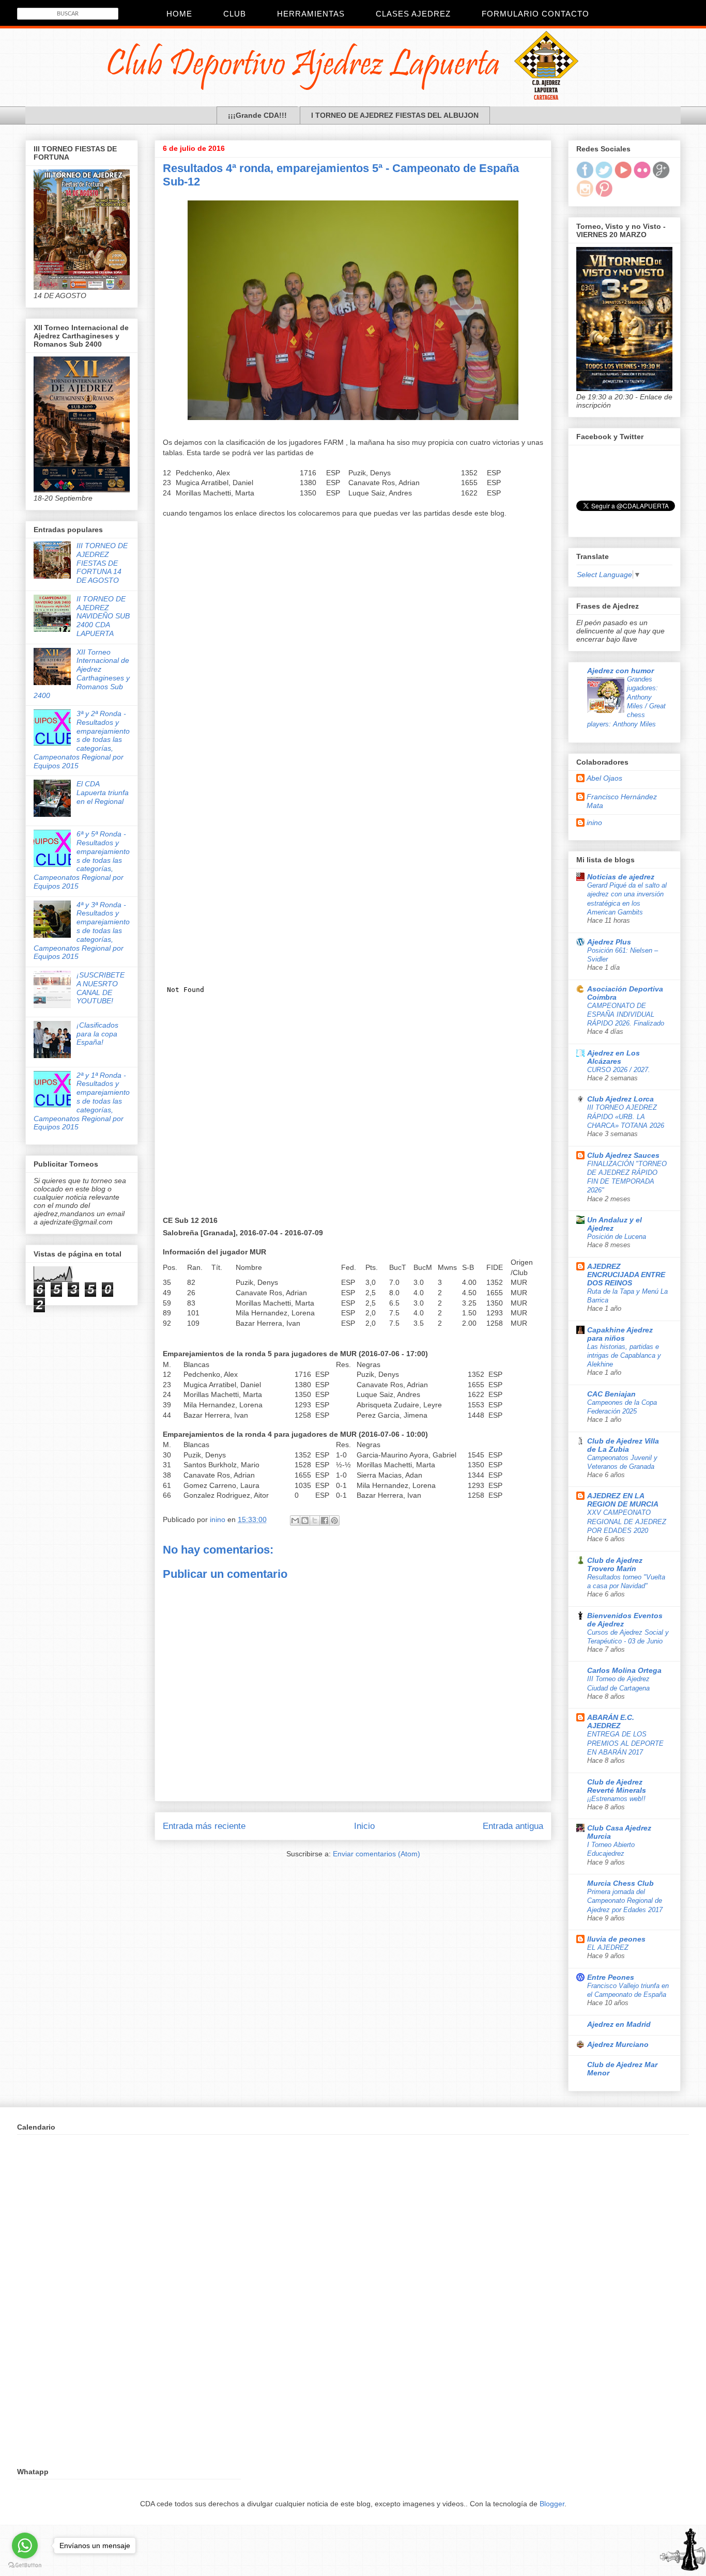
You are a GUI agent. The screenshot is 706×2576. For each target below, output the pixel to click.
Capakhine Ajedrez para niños (620, 1334)
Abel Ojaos (604, 778)
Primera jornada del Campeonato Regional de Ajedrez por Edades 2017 (625, 1901)
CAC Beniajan (611, 1394)
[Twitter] (604, 176)
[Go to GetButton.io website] (25, 2565)
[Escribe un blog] (305, 1520)
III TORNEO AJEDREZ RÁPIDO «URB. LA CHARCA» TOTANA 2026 (626, 1116)
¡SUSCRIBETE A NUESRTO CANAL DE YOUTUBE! (101, 988)
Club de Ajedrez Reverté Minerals (617, 1786)
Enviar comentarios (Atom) (377, 1854)
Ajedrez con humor (620, 671)
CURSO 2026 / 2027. (619, 1070)
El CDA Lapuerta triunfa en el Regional (103, 793)
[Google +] (661, 176)
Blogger (552, 2504)
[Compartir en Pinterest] (334, 1520)
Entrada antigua (513, 1826)
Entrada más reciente (204, 1826)
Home (179, 14)
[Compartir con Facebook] (325, 1520)
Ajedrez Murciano (618, 2044)
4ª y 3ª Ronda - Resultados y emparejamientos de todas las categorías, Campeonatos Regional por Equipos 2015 (82, 931)
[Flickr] (642, 176)
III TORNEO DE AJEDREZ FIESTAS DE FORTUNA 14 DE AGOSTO (102, 563)
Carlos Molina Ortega (624, 1670)
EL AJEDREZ (608, 1947)
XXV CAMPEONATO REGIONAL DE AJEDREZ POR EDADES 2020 (627, 1522)
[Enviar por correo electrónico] (295, 1520)
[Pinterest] (604, 194)
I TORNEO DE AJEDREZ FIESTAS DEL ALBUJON (395, 115)
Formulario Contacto (535, 14)
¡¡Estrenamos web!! (616, 1799)
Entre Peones (611, 1977)
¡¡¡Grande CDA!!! (257, 115)
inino (594, 823)
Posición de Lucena (617, 1237)
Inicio (364, 1826)
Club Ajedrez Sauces (623, 1155)
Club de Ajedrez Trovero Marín (615, 1564)
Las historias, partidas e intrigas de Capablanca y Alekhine (624, 1356)
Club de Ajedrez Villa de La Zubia (623, 1445)
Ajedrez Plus (609, 942)
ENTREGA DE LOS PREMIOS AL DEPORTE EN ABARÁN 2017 (625, 1743)
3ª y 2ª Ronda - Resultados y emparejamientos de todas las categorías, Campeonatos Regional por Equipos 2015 (82, 740)
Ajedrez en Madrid (619, 2024)
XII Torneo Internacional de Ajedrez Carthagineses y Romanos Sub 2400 (82, 674)
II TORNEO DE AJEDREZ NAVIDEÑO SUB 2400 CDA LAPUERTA (103, 616)
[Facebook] (585, 176)
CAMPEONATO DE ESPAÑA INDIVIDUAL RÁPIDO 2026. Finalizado (626, 1015)
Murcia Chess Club (620, 1883)
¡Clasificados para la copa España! (97, 1034)
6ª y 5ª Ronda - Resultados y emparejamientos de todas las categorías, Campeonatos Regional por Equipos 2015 (82, 860)
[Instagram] (585, 194)
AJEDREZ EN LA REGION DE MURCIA (623, 1500)
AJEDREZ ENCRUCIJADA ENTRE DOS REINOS (626, 1275)
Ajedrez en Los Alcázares (613, 1057)
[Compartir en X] (315, 1520)
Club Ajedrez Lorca (620, 1099)
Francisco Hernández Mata (622, 801)
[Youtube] (623, 176)
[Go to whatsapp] (25, 2546)
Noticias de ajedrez (621, 877)
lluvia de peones (616, 1939)
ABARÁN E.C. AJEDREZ (611, 1721)
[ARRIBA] (683, 2551)
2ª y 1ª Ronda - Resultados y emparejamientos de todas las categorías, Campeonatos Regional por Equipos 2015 (82, 1101)
